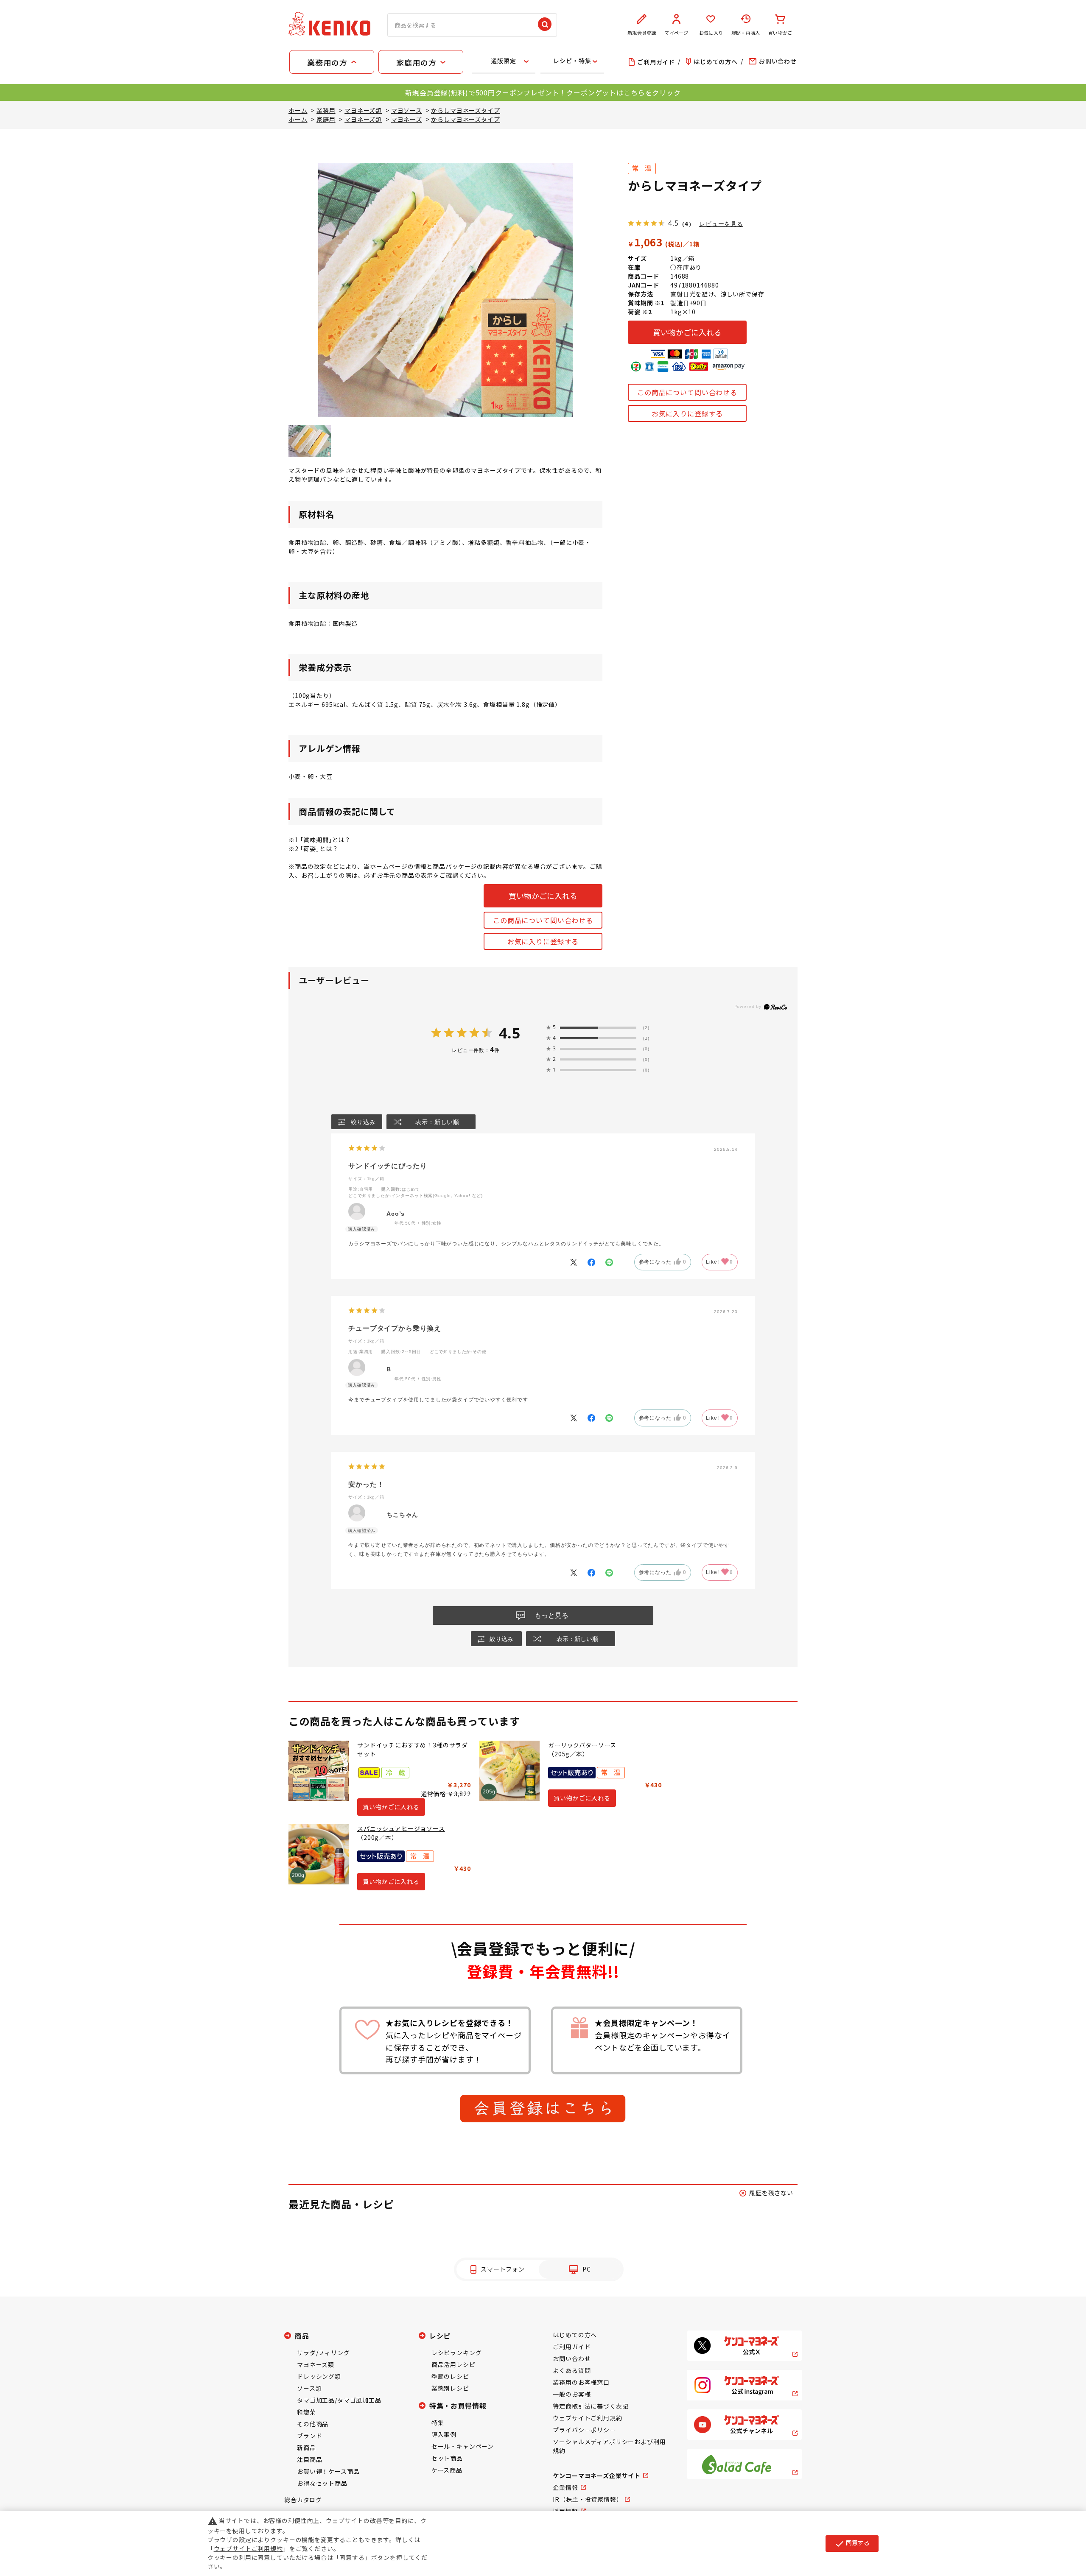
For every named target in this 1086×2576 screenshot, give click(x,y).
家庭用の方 (416, 62)
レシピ (440, 2336)
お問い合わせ (572, 2358)
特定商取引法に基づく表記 (591, 2406)
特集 (438, 2423)
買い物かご (780, 33)
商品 (302, 2336)
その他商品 (313, 2424)
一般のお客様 (572, 2394)
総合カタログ (303, 2500)
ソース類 (309, 2388)
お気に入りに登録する (687, 413)
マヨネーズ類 (316, 2364)
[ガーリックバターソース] (509, 1771)
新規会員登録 (642, 33)
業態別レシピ (450, 2388)
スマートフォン (503, 2269)
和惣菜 (306, 2412)
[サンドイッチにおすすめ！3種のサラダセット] (319, 1771)
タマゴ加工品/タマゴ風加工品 (339, 2400)
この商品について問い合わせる (687, 392)
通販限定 (503, 61)
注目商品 (309, 2459)
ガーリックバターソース (582, 1745)
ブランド (309, 2436)
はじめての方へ (575, 2335)
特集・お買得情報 (458, 2406)
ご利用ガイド (572, 2347)
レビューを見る (721, 224)
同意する (852, 2543)
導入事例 (444, 2434)
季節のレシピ (450, 2376)
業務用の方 (327, 62)
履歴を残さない (771, 2193)
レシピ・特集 (572, 61)
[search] (545, 25)
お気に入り (711, 33)
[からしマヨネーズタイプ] (310, 441)
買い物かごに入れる (687, 332)
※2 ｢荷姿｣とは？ (313, 848)
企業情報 (565, 2487)
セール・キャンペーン (463, 2446)
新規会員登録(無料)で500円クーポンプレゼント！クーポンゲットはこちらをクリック (543, 92)
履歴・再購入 (746, 33)
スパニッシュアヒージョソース (401, 1828)
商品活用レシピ (453, 2364)
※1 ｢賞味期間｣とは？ (320, 840)
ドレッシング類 (319, 2376)
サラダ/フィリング (323, 2353)
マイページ (676, 33)
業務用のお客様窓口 (581, 2382)
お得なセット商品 (322, 2483)
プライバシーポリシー (584, 2430)
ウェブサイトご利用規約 (587, 2418)
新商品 (306, 2448)
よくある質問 (572, 2370)
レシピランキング (457, 2353)
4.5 (510, 1033)
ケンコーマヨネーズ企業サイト (597, 2476)
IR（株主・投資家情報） (588, 2499)
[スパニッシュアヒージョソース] (319, 1854)
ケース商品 (447, 2470)
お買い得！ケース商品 (328, 2471)
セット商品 (447, 2458)
